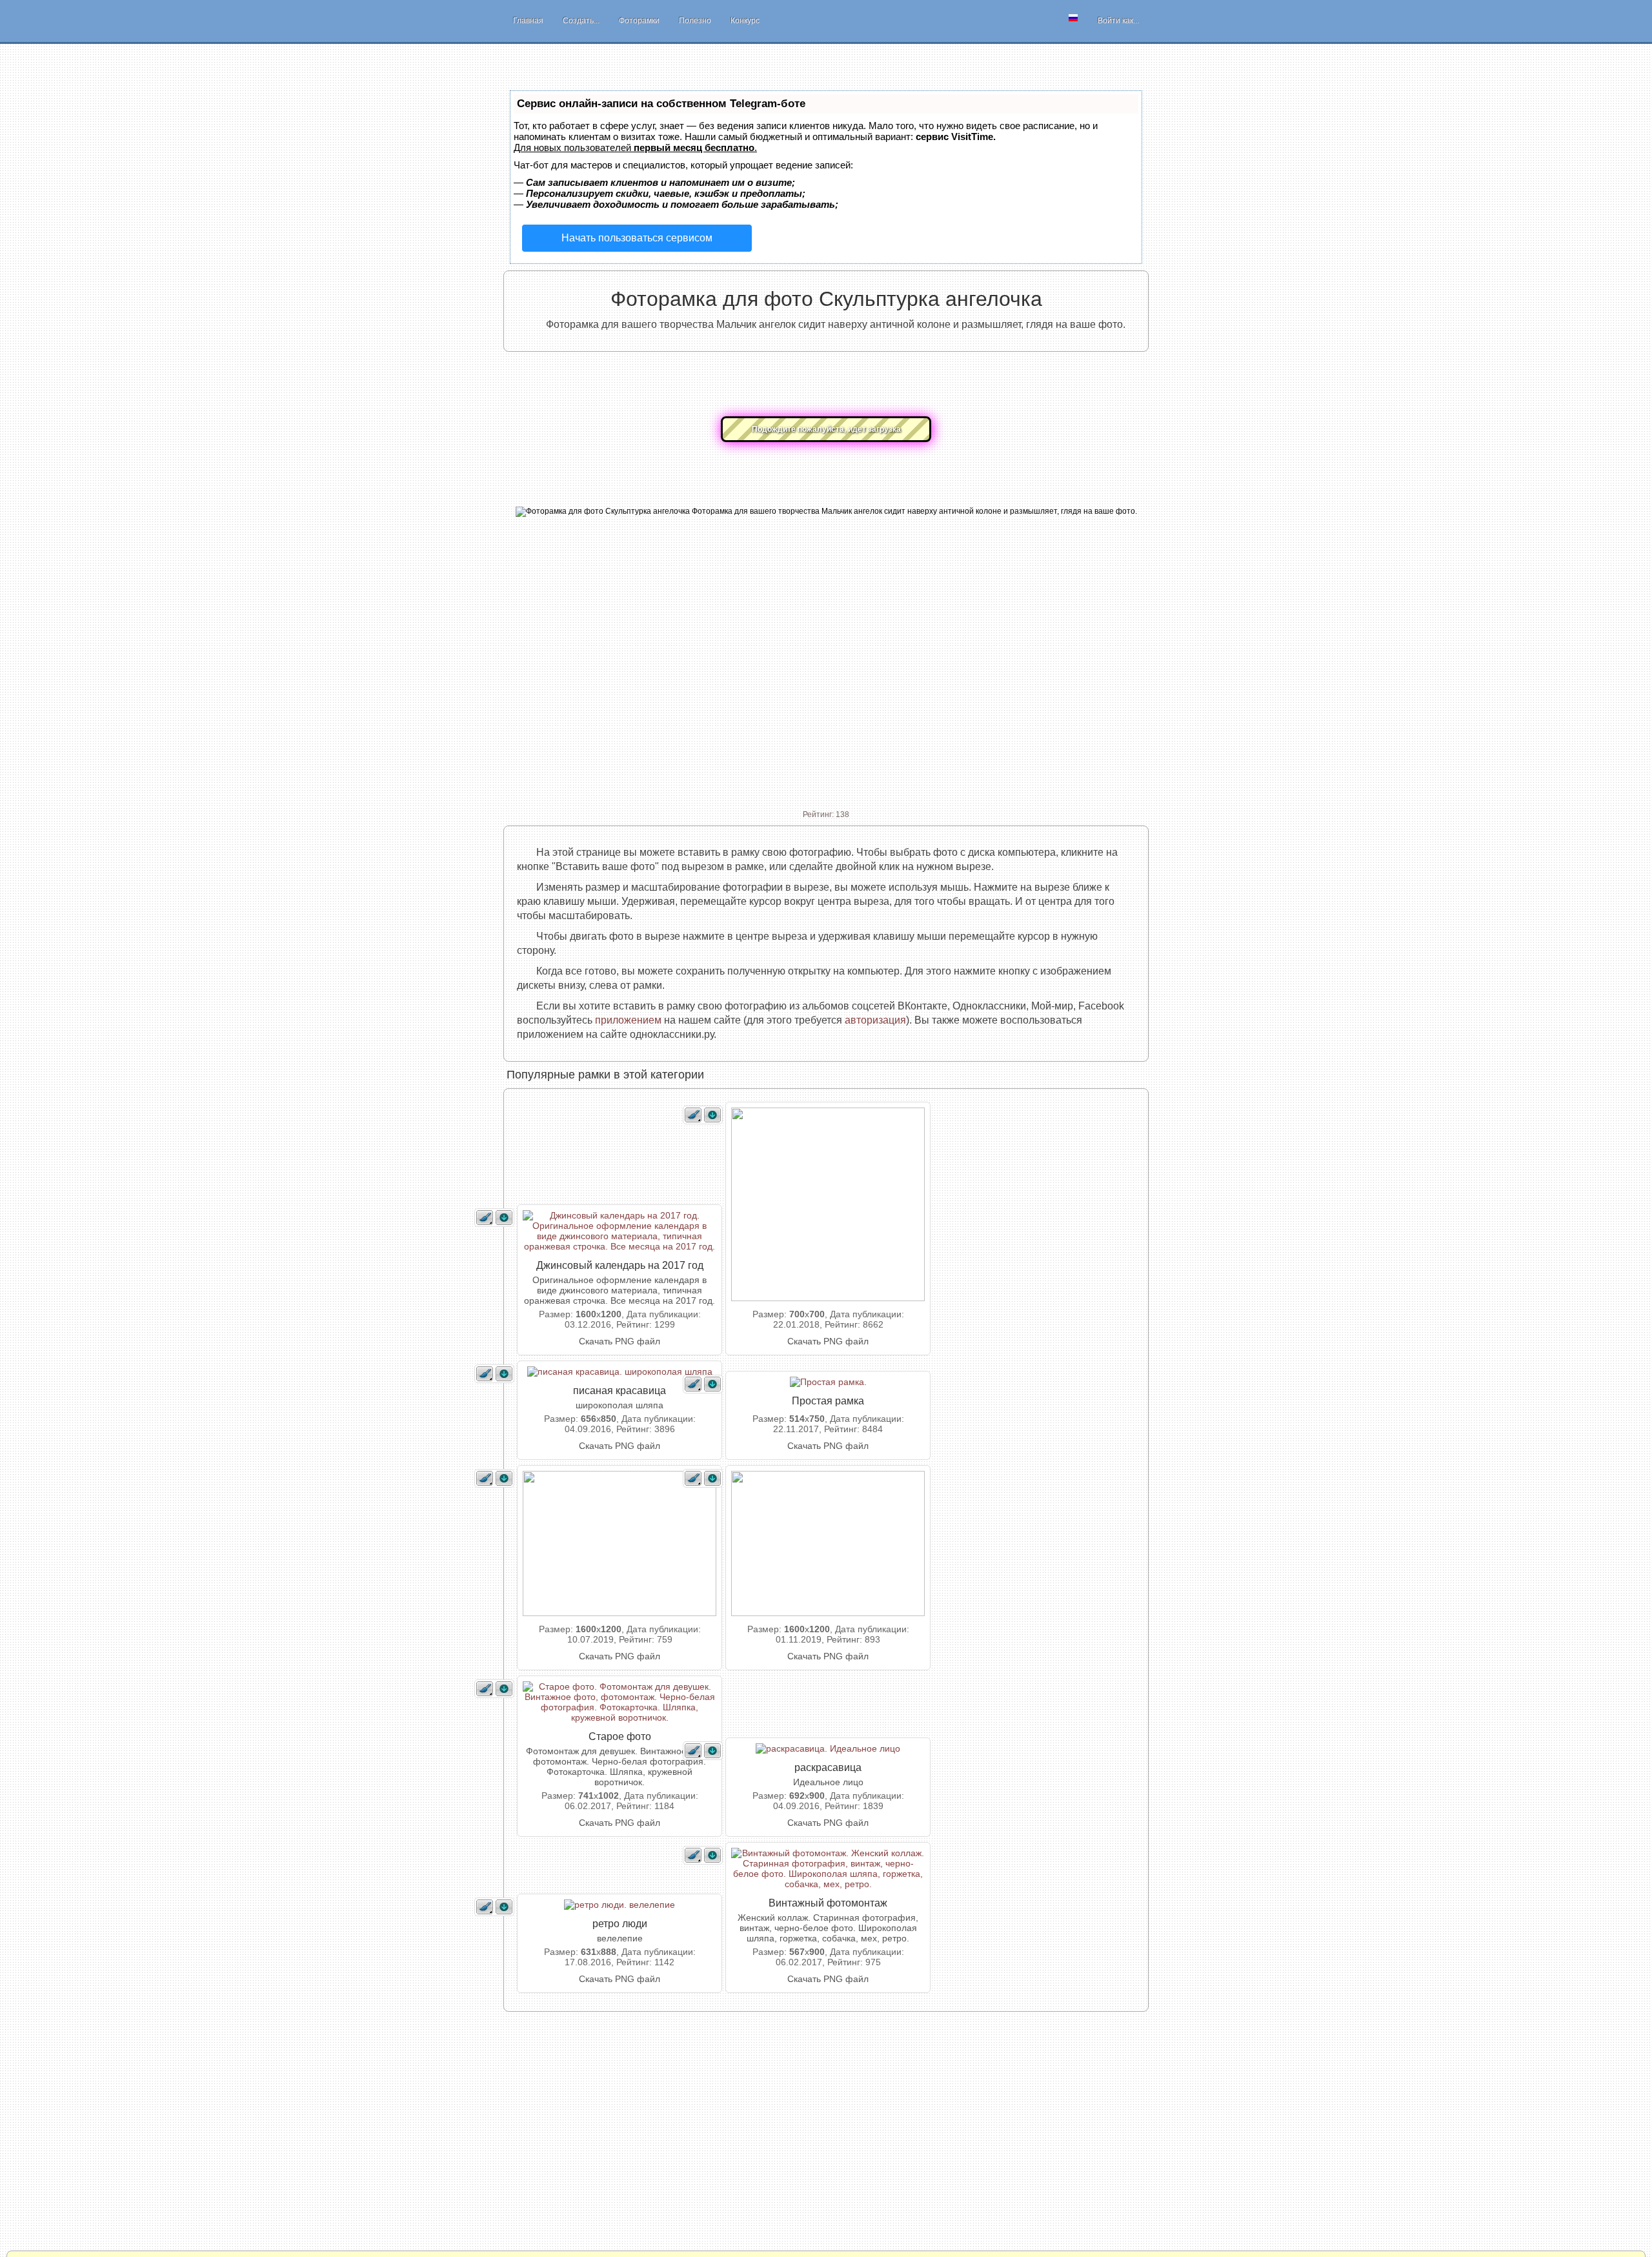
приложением (628, 1020)
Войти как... (1118, 21)
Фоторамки (639, 21)
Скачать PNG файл (619, 1341)
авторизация (875, 1020)
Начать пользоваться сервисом (637, 238)
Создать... (581, 21)
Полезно (695, 21)
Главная (528, 21)
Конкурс (745, 21)
